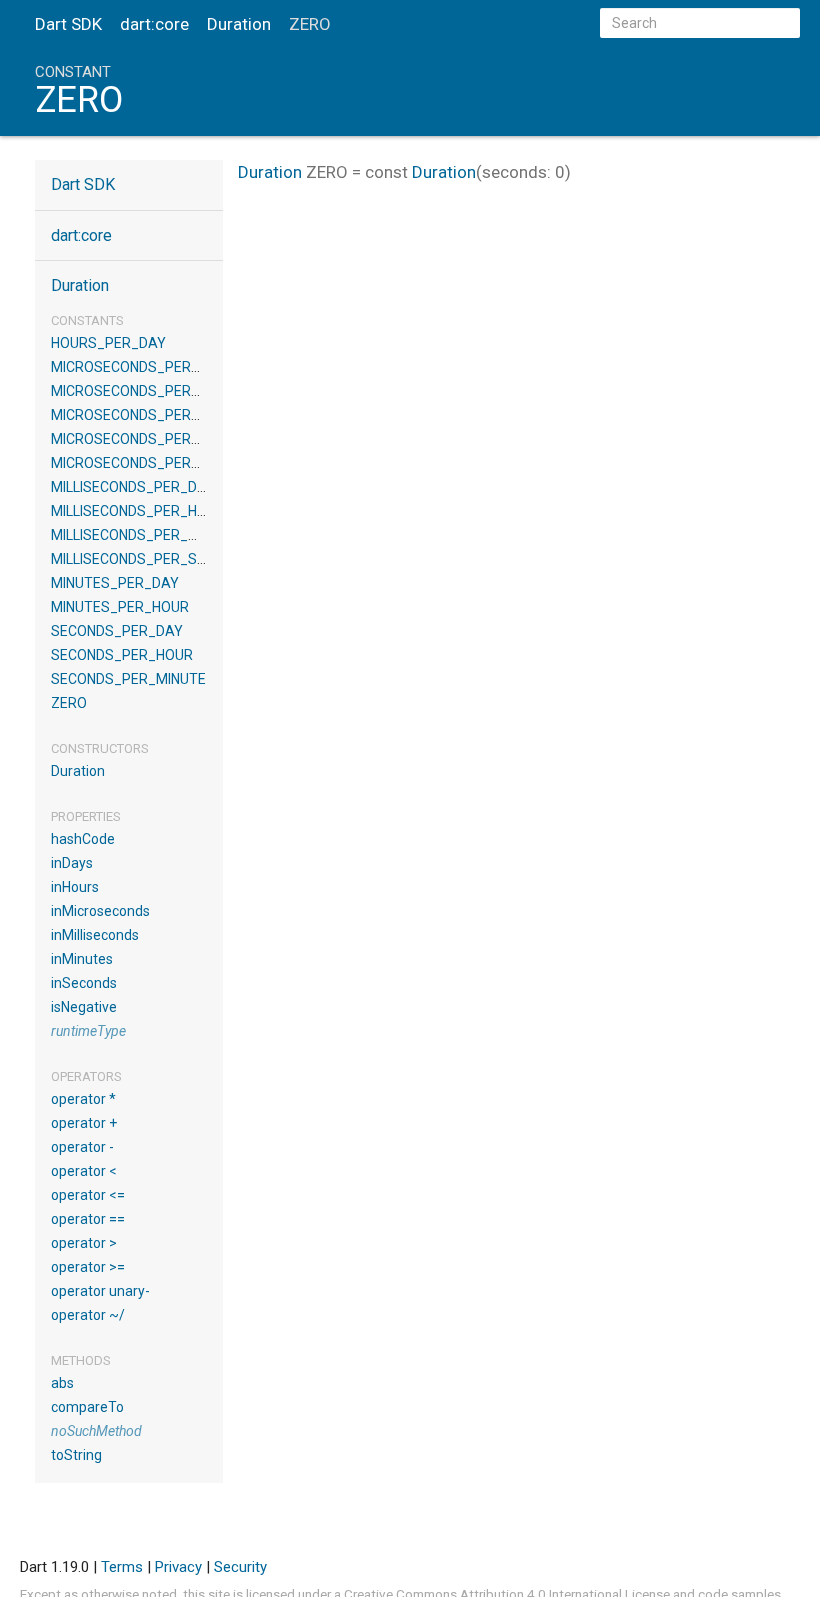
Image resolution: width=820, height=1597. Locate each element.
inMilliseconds (95, 935)
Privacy (178, 1567)
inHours (75, 887)
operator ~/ (88, 1315)
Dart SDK (68, 24)
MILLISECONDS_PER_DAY (133, 487)
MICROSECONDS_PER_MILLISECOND (168, 415)
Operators (86, 1076)
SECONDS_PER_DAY (117, 631)
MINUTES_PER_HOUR (120, 607)
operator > (84, 1243)
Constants (87, 320)
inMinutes (82, 959)
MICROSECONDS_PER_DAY (138, 367)
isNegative (84, 1007)
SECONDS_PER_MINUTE (128, 679)
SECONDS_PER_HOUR (122, 655)
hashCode (83, 839)
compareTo (87, 1407)
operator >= (88, 1267)
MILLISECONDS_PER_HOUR (138, 511)
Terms (122, 1567)
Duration (239, 24)
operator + (84, 1123)
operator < (84, 1171)
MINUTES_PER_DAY (115, 583)
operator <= (88, 1195)
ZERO (69, 703)
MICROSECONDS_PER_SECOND (152, 463)
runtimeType (88, 1031)
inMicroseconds (100, 911)
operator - (82, 1147)
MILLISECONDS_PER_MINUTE (144, 535)
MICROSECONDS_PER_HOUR (143, 391)
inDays (72, 863)
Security (240, 1567)
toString (76, 1455)
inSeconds (84, 983)
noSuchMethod (96, 1431)
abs (62, 1383)
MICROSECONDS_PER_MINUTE (150, 439)
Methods (81, 1360)
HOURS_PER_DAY (108, 343)
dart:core (154, 24)
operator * (83, 1099)
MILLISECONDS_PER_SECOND (146, 559)
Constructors (100, 748)
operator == (88, 1219)
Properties (86, 816)
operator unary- (100, 1291)
